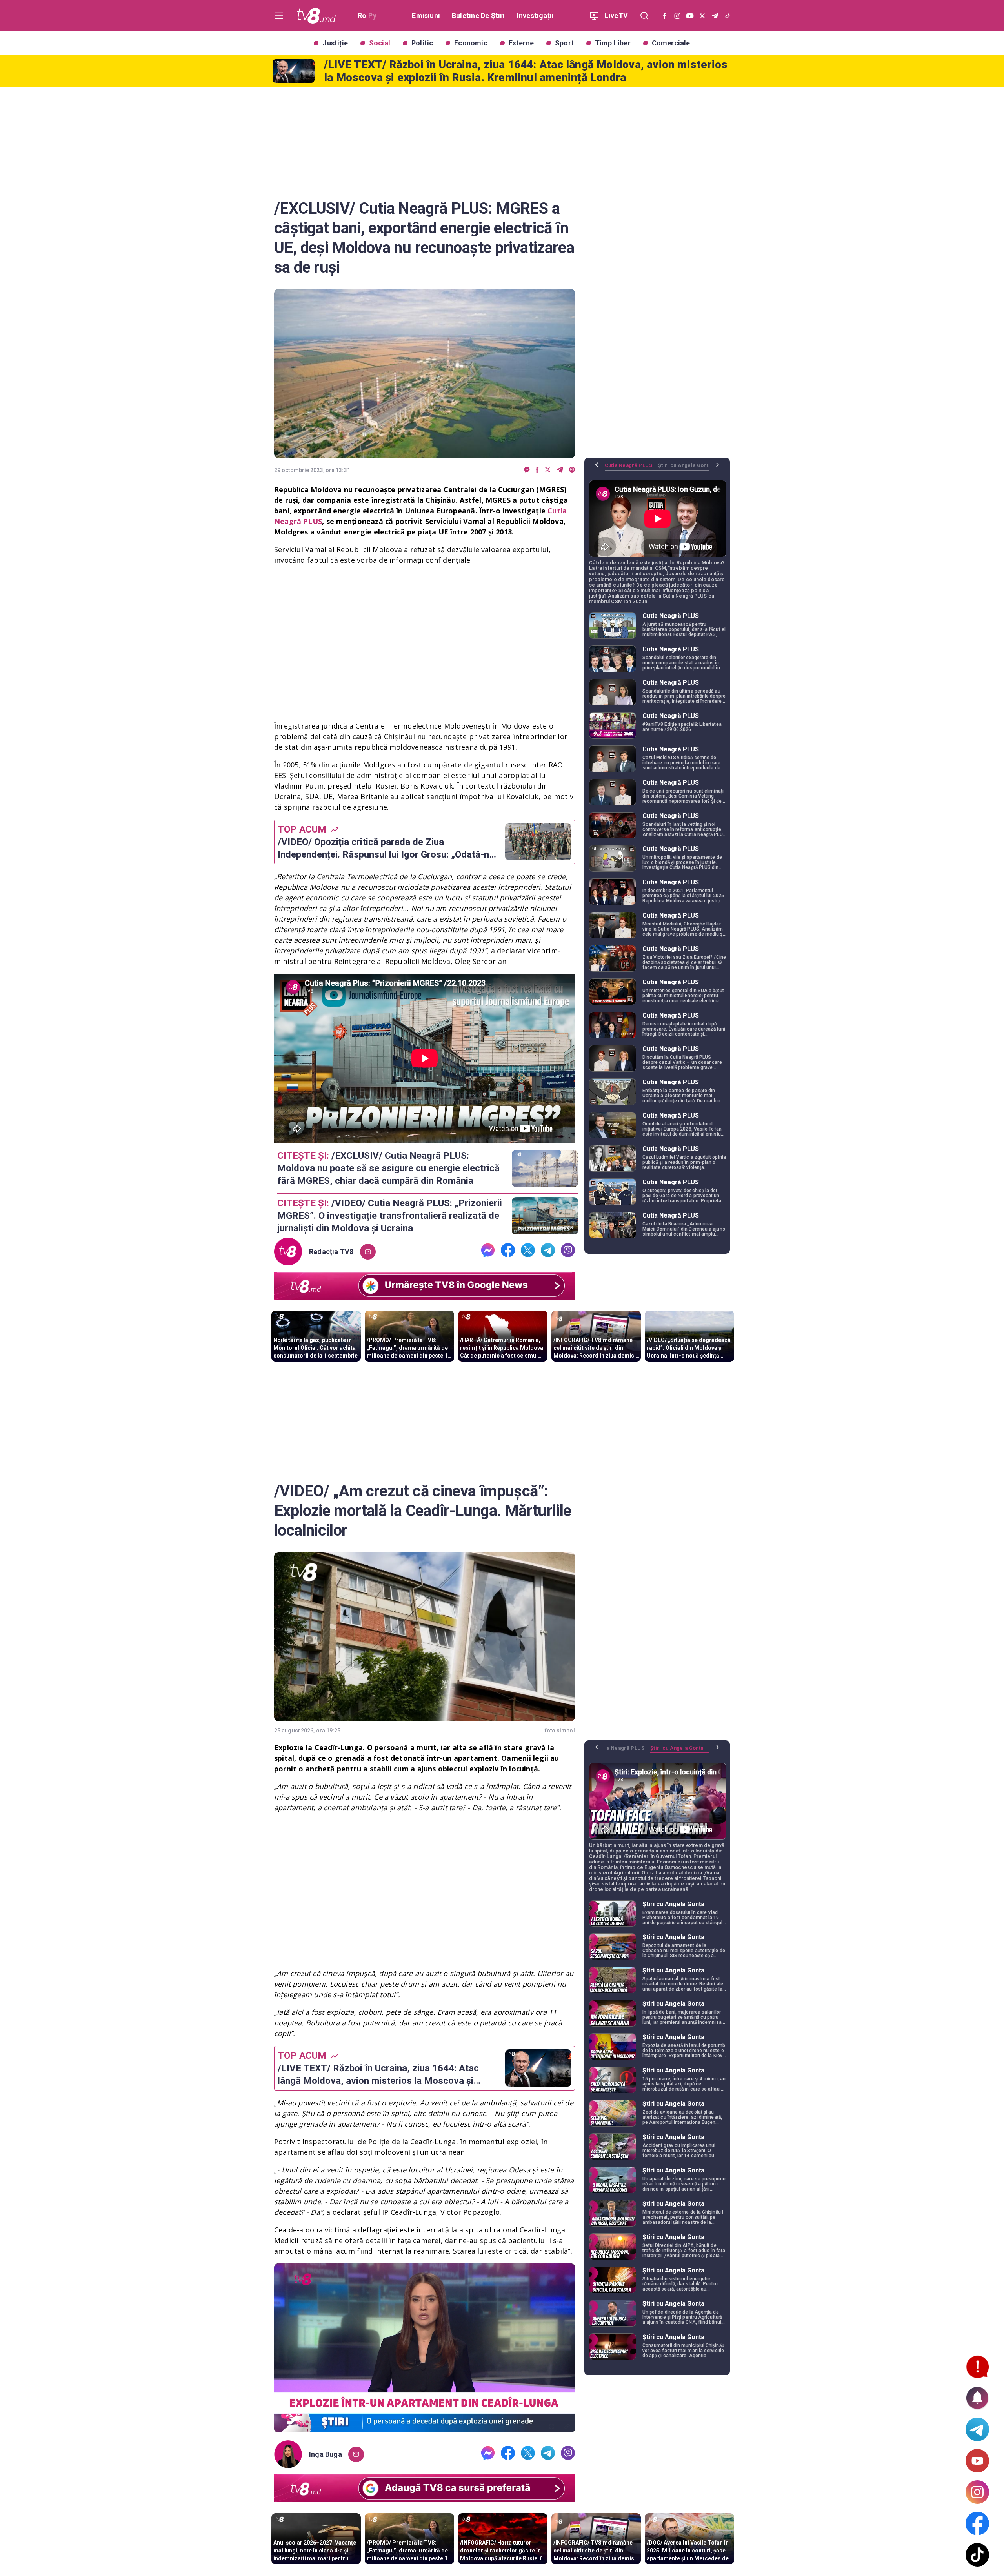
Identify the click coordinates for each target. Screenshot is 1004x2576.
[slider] (425, 2427)
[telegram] (560, 470)
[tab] (631, 468)
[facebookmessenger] (527, 470)
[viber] (572, 470)
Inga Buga (326, 2454)
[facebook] (537, 470)
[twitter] (548, 470)
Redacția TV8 (331, 1252)
